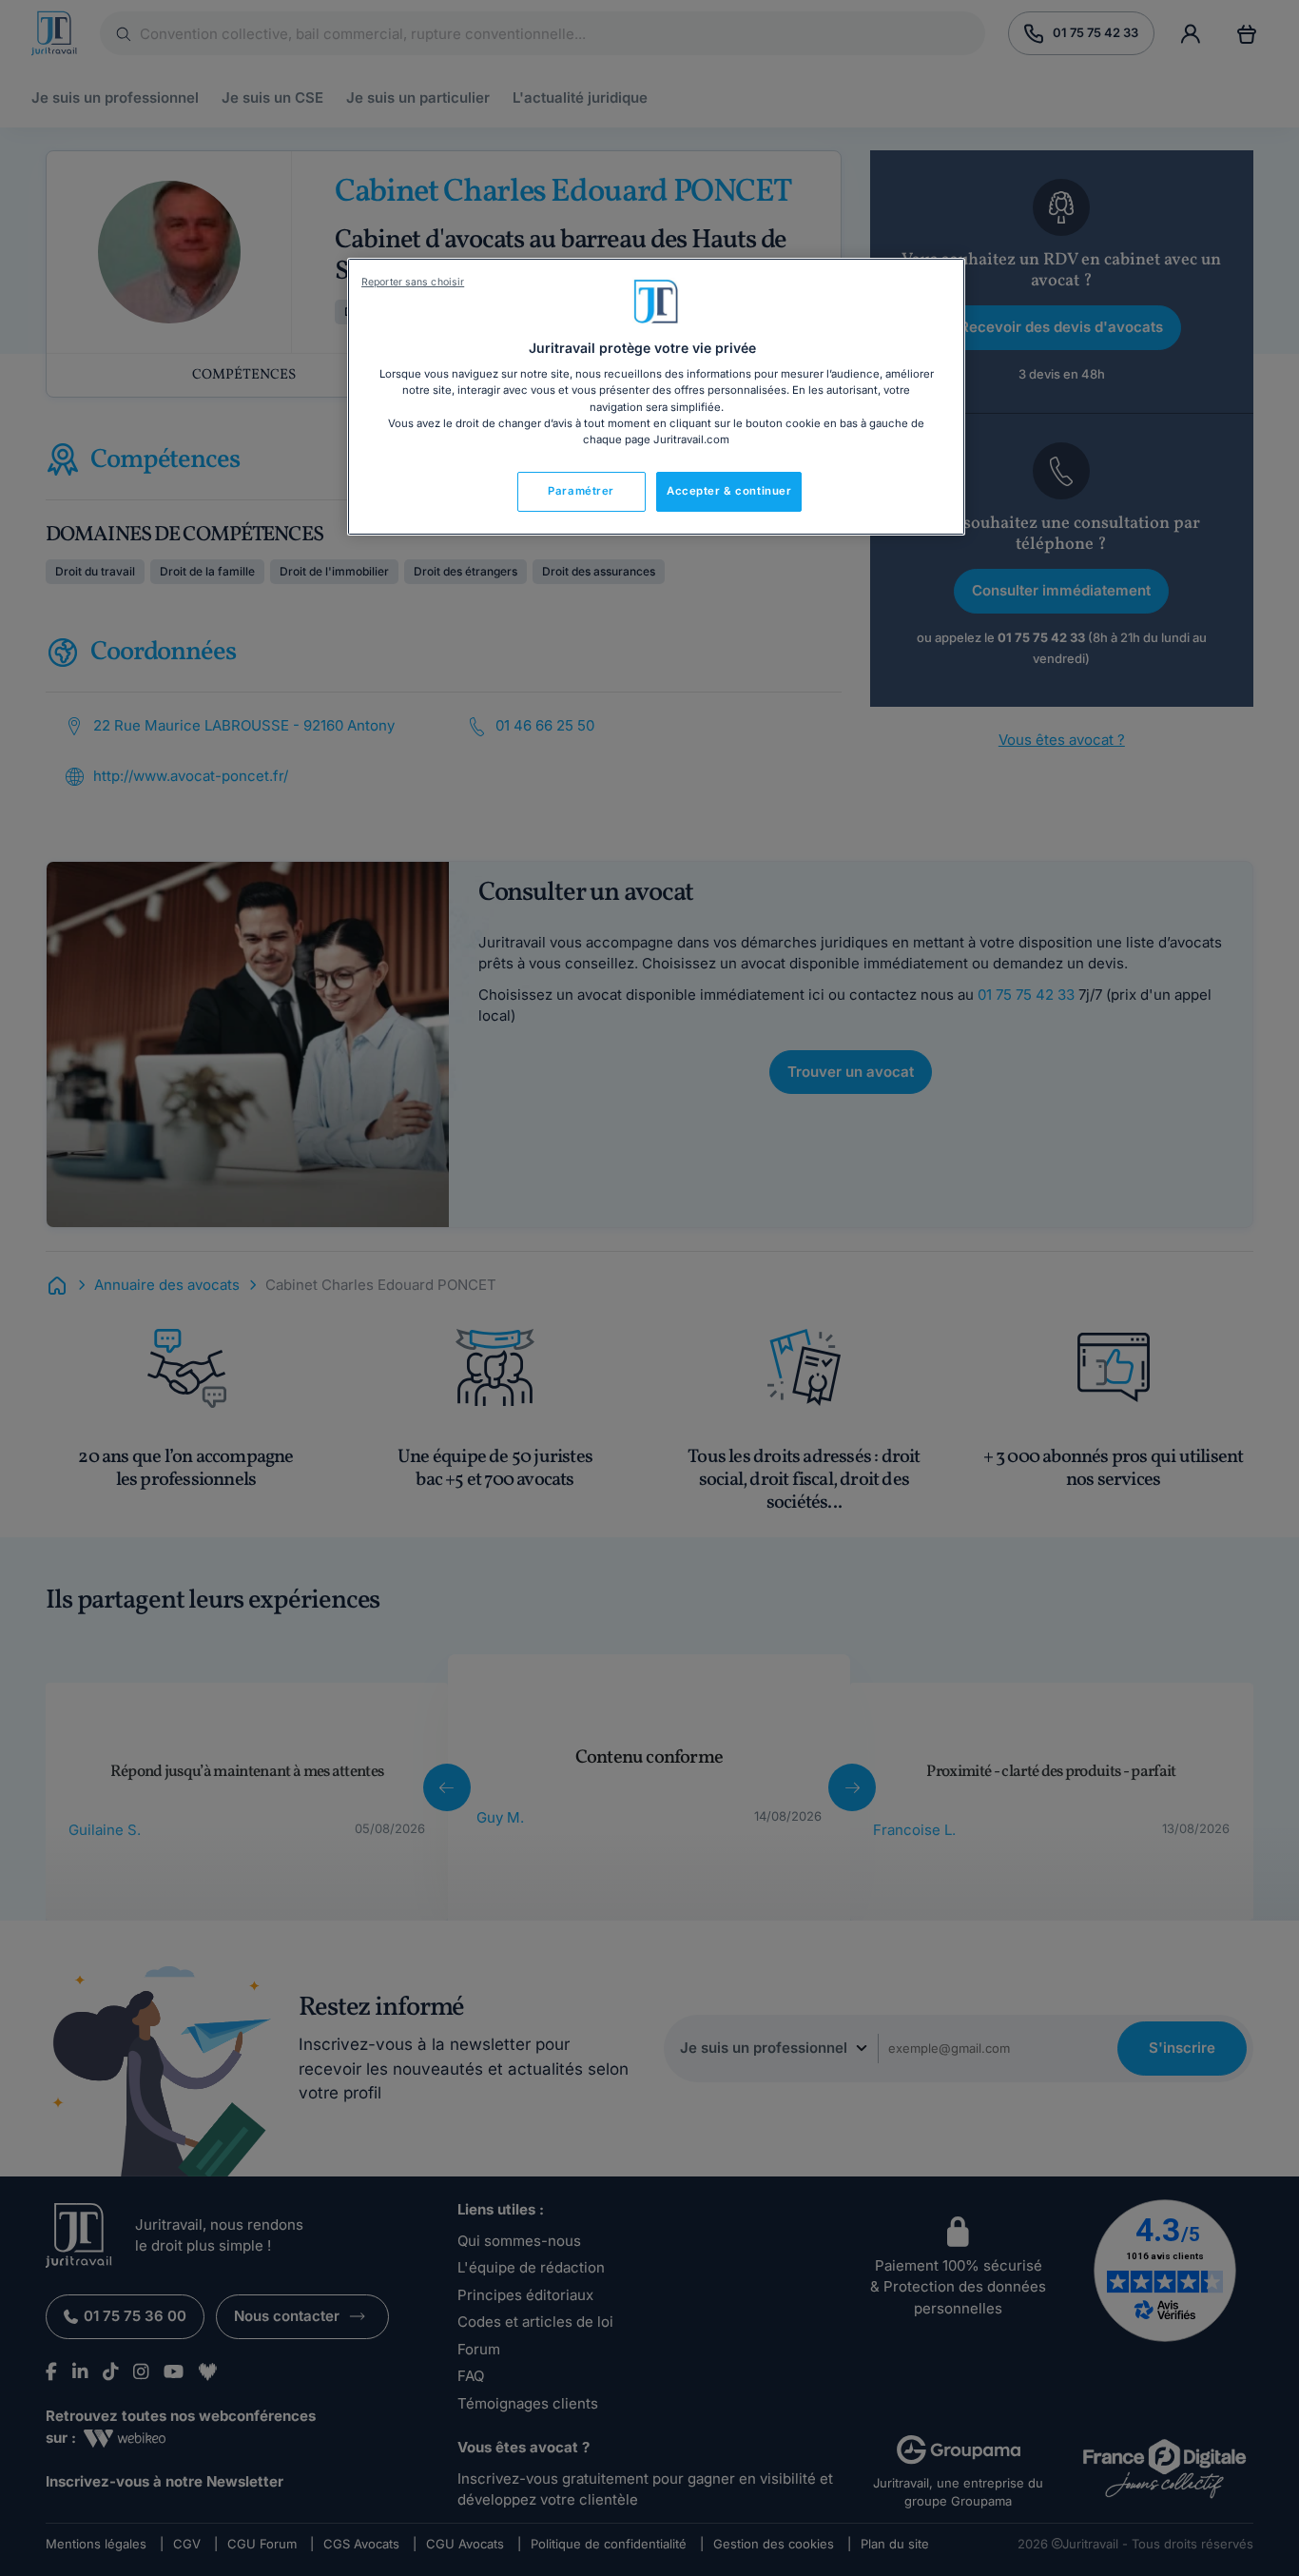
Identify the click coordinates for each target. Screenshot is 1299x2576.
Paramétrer (581, 491)
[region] (656, 397)
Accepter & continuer (729, 491)
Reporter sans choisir (413, 282)
